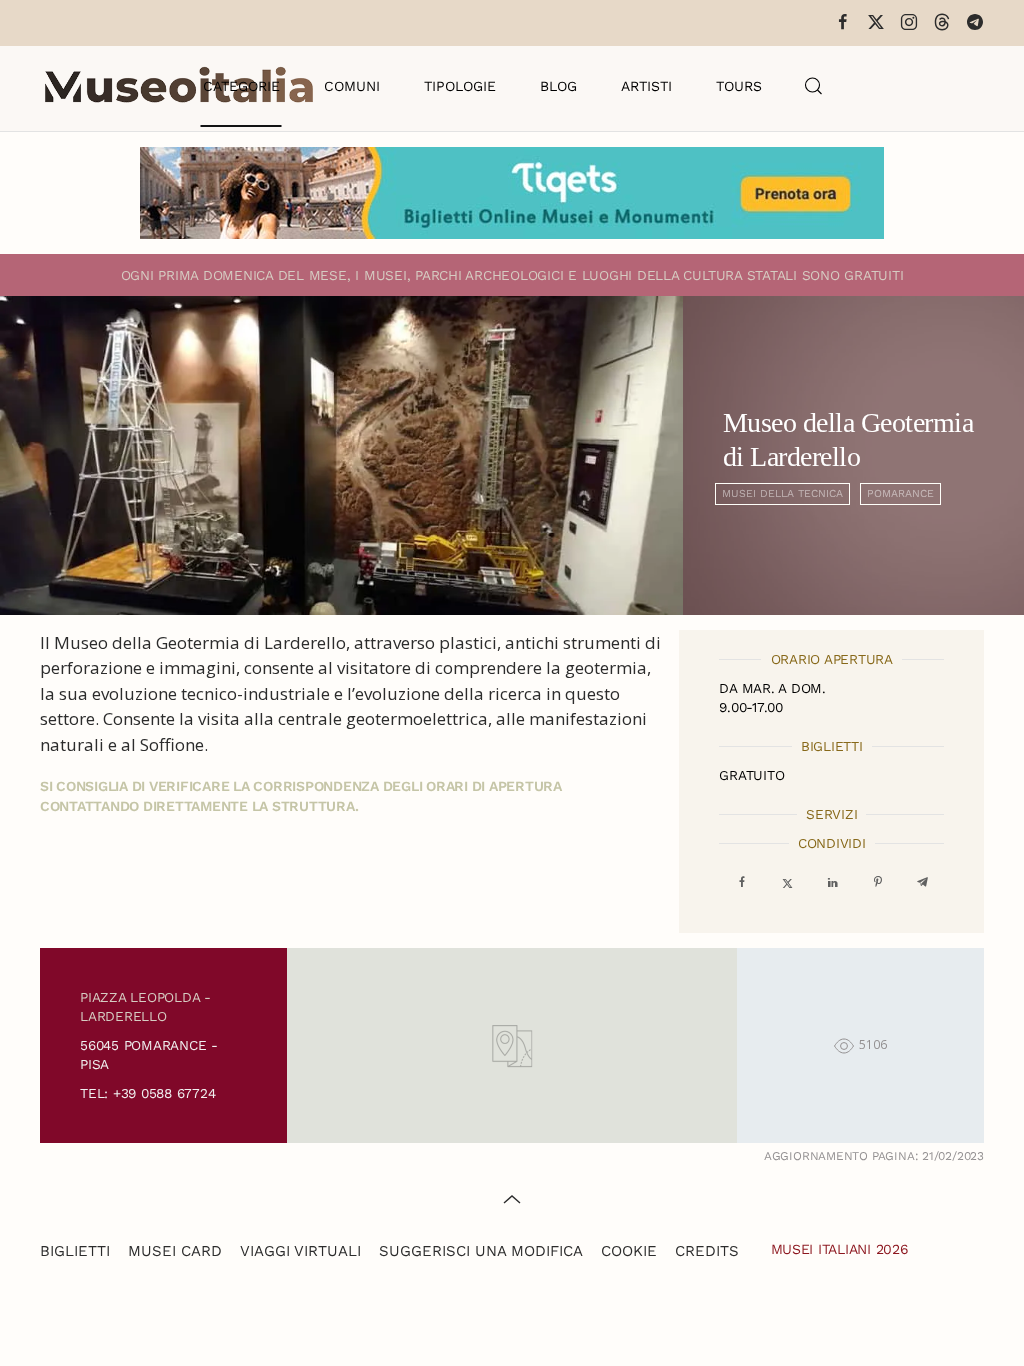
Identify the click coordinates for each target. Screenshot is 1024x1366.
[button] (814, 86)
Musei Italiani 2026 (840, 1249)
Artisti (646, 86)
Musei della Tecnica (782, 493)
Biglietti (75, 1251)
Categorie (241, 86)
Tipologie (460, 86)
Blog (558, 86)
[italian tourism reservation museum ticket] (512, 193)
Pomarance (900, 493)
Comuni (352, 86)
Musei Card (175, 1251)
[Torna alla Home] (179, 86)
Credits (707, 1251)
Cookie (629, 1251)
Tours (739, 86)
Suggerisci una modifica (481, 1251)
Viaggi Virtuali (300, 1251)
